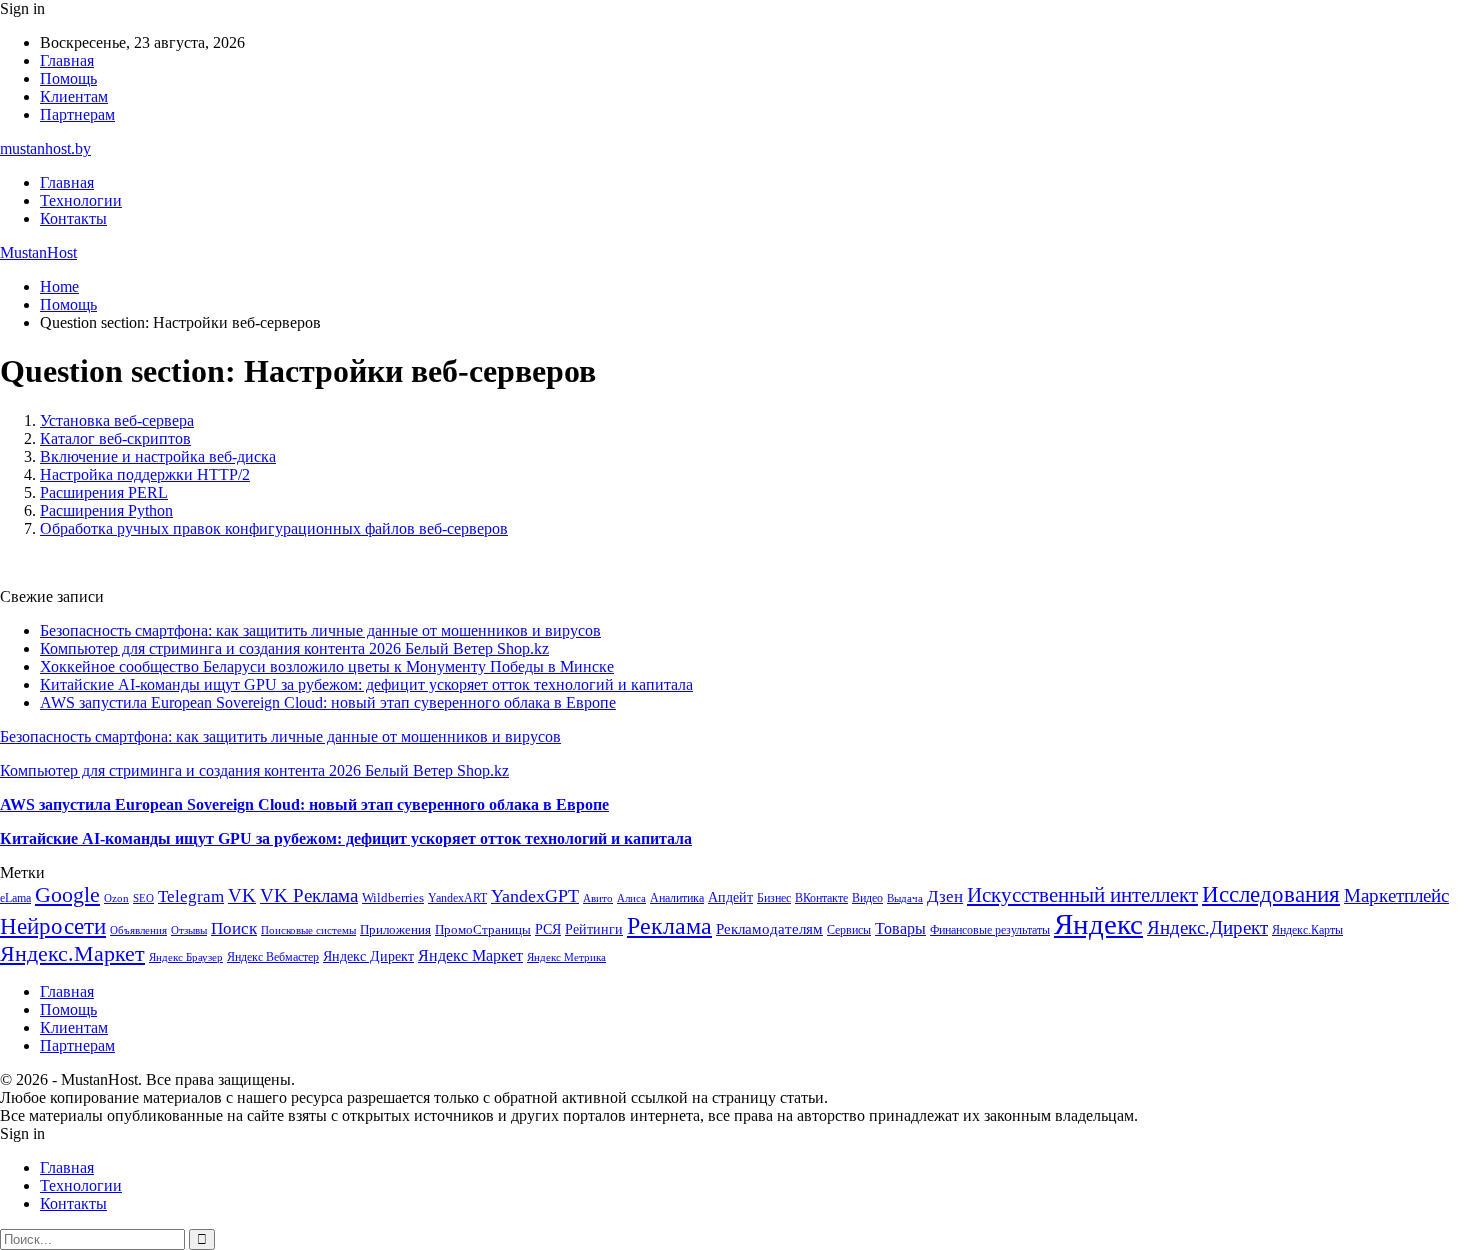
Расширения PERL (104, 492)
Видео (867, 898)
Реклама (669, 926)
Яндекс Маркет (470, 955)
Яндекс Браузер (186, 957)
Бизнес (774, 898)
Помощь (68, 78)
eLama (15, 898)
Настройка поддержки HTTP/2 (145, 474)
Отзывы (189, 930)
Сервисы (849, 930)
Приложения (395, 929)
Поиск (234, 928)
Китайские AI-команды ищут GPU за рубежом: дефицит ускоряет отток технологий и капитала (366, 684)
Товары (900, 928)
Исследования (1271, 894)
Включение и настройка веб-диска (158, 456)
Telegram (191, 896)
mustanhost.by (45, 148)
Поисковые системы (308, 930)
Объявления (138, 930)
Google (67, 894)
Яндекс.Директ (1207, 927)
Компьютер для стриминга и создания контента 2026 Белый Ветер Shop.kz (294, 648)
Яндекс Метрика (566, 957)
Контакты (73, 218)
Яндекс (1098, 924)
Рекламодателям (769, 928)
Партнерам (77, 114)
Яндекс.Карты (1307, 930)
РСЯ (548, 929)
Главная (67, 60)
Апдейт (730, 897)
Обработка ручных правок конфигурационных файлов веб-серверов (274, 528)
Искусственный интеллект (1082, 895)
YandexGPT (535, 896)
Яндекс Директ (368, 956)
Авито (598, 898)
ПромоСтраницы (483, 929)
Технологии (81, 200)
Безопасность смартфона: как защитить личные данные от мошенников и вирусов (320, 630)
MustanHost (38, 252)
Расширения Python (106, 510)
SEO (143, 898)
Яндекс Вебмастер (273, 957)
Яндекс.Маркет (72, 953)
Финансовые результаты (990, 930)
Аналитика (677, 898)
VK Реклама (309, 895)
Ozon (116, 898)
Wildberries (393, 898)
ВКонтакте (821, 898)
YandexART (457, 898)
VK (242, 895)
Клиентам (74, 96)
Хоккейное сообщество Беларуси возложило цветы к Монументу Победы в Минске (327, 666)
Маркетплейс (1396, 895)
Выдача (905, 898)
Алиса (631, 898)
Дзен (945, 896)
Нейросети (53, 926)
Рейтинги (594, 929)
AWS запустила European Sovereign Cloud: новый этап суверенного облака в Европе (328, 702)
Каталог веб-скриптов (115, 438)
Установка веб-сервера (117, 420)
